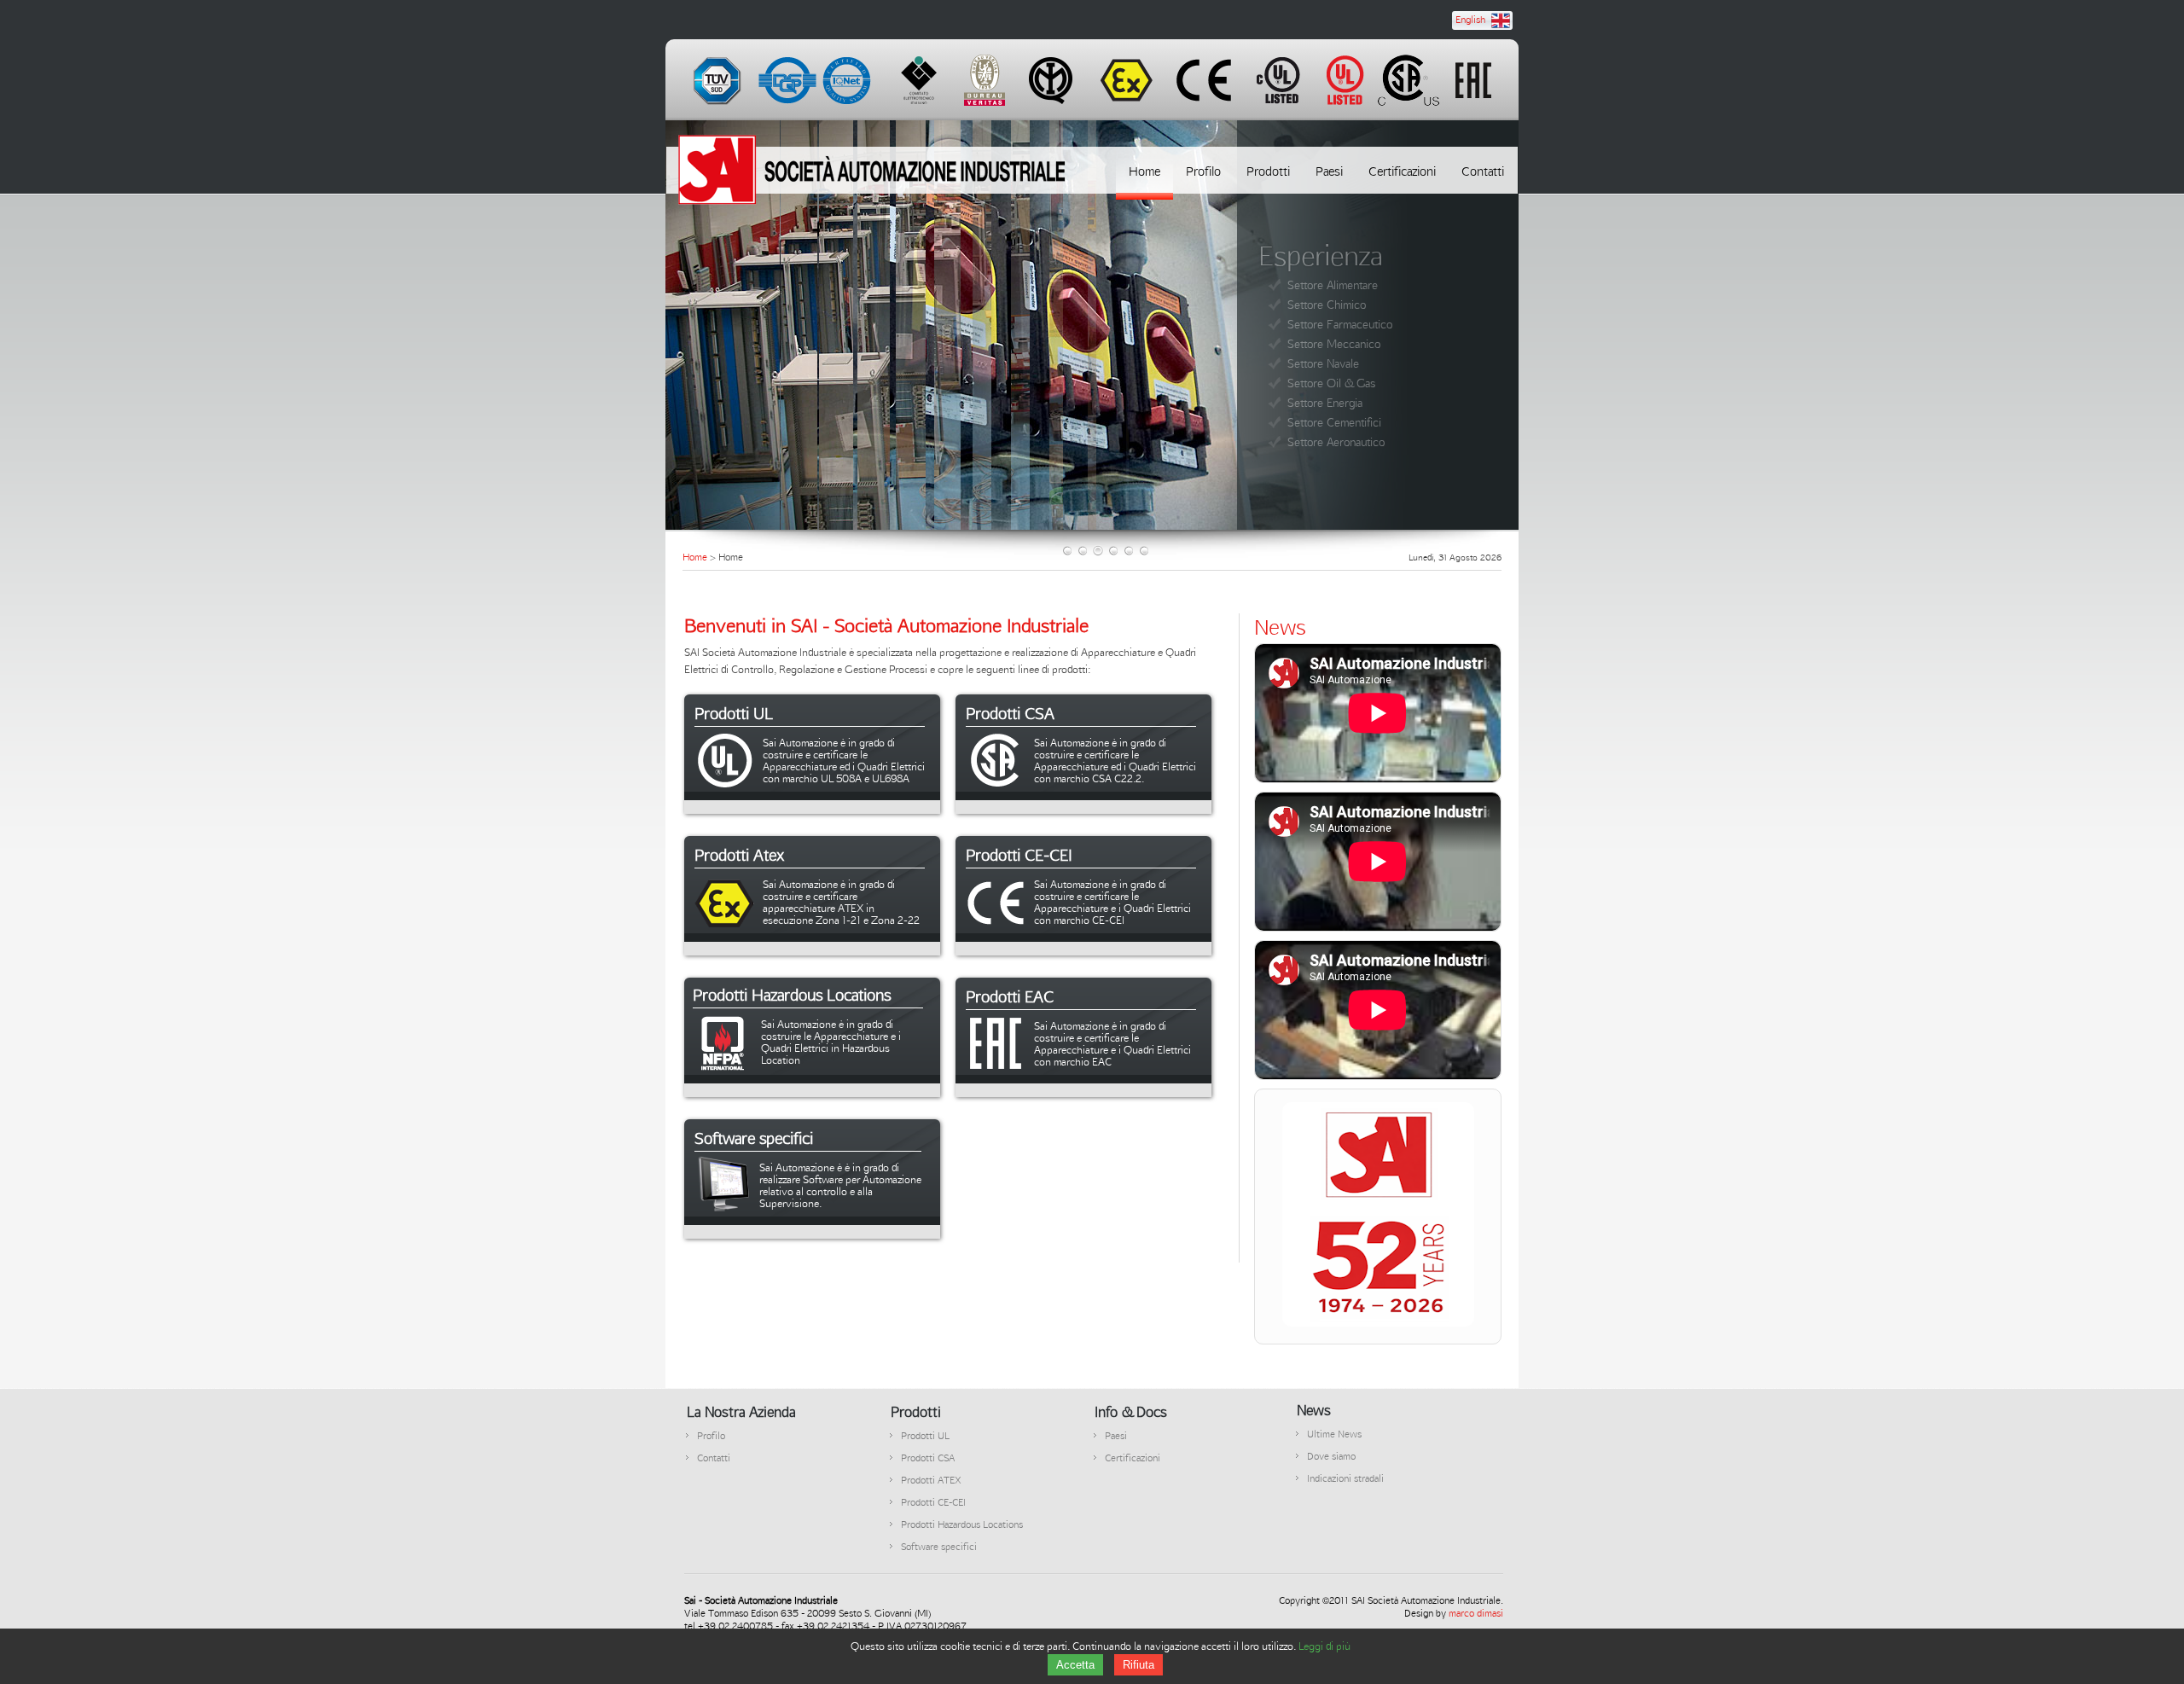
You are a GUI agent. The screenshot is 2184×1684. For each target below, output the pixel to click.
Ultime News (1334, 1434)
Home (695, 557)
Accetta (1075, 1665)
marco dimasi (1476, 1613)
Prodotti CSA (928, 1458)
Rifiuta (1138, 1665)
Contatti (714, 1458)
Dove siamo (1331, 1456)
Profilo (711, 1435)
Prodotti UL (925, 1435)
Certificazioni (1133, 1458)
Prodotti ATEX (931, 1480)
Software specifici (939, 1546)
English (1470, 19)
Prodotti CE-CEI (933, 1502)
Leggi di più (1324, 1646)
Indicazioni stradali (1345, 1478)
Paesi (1116, 1435)
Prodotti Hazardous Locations (962, 1524)
